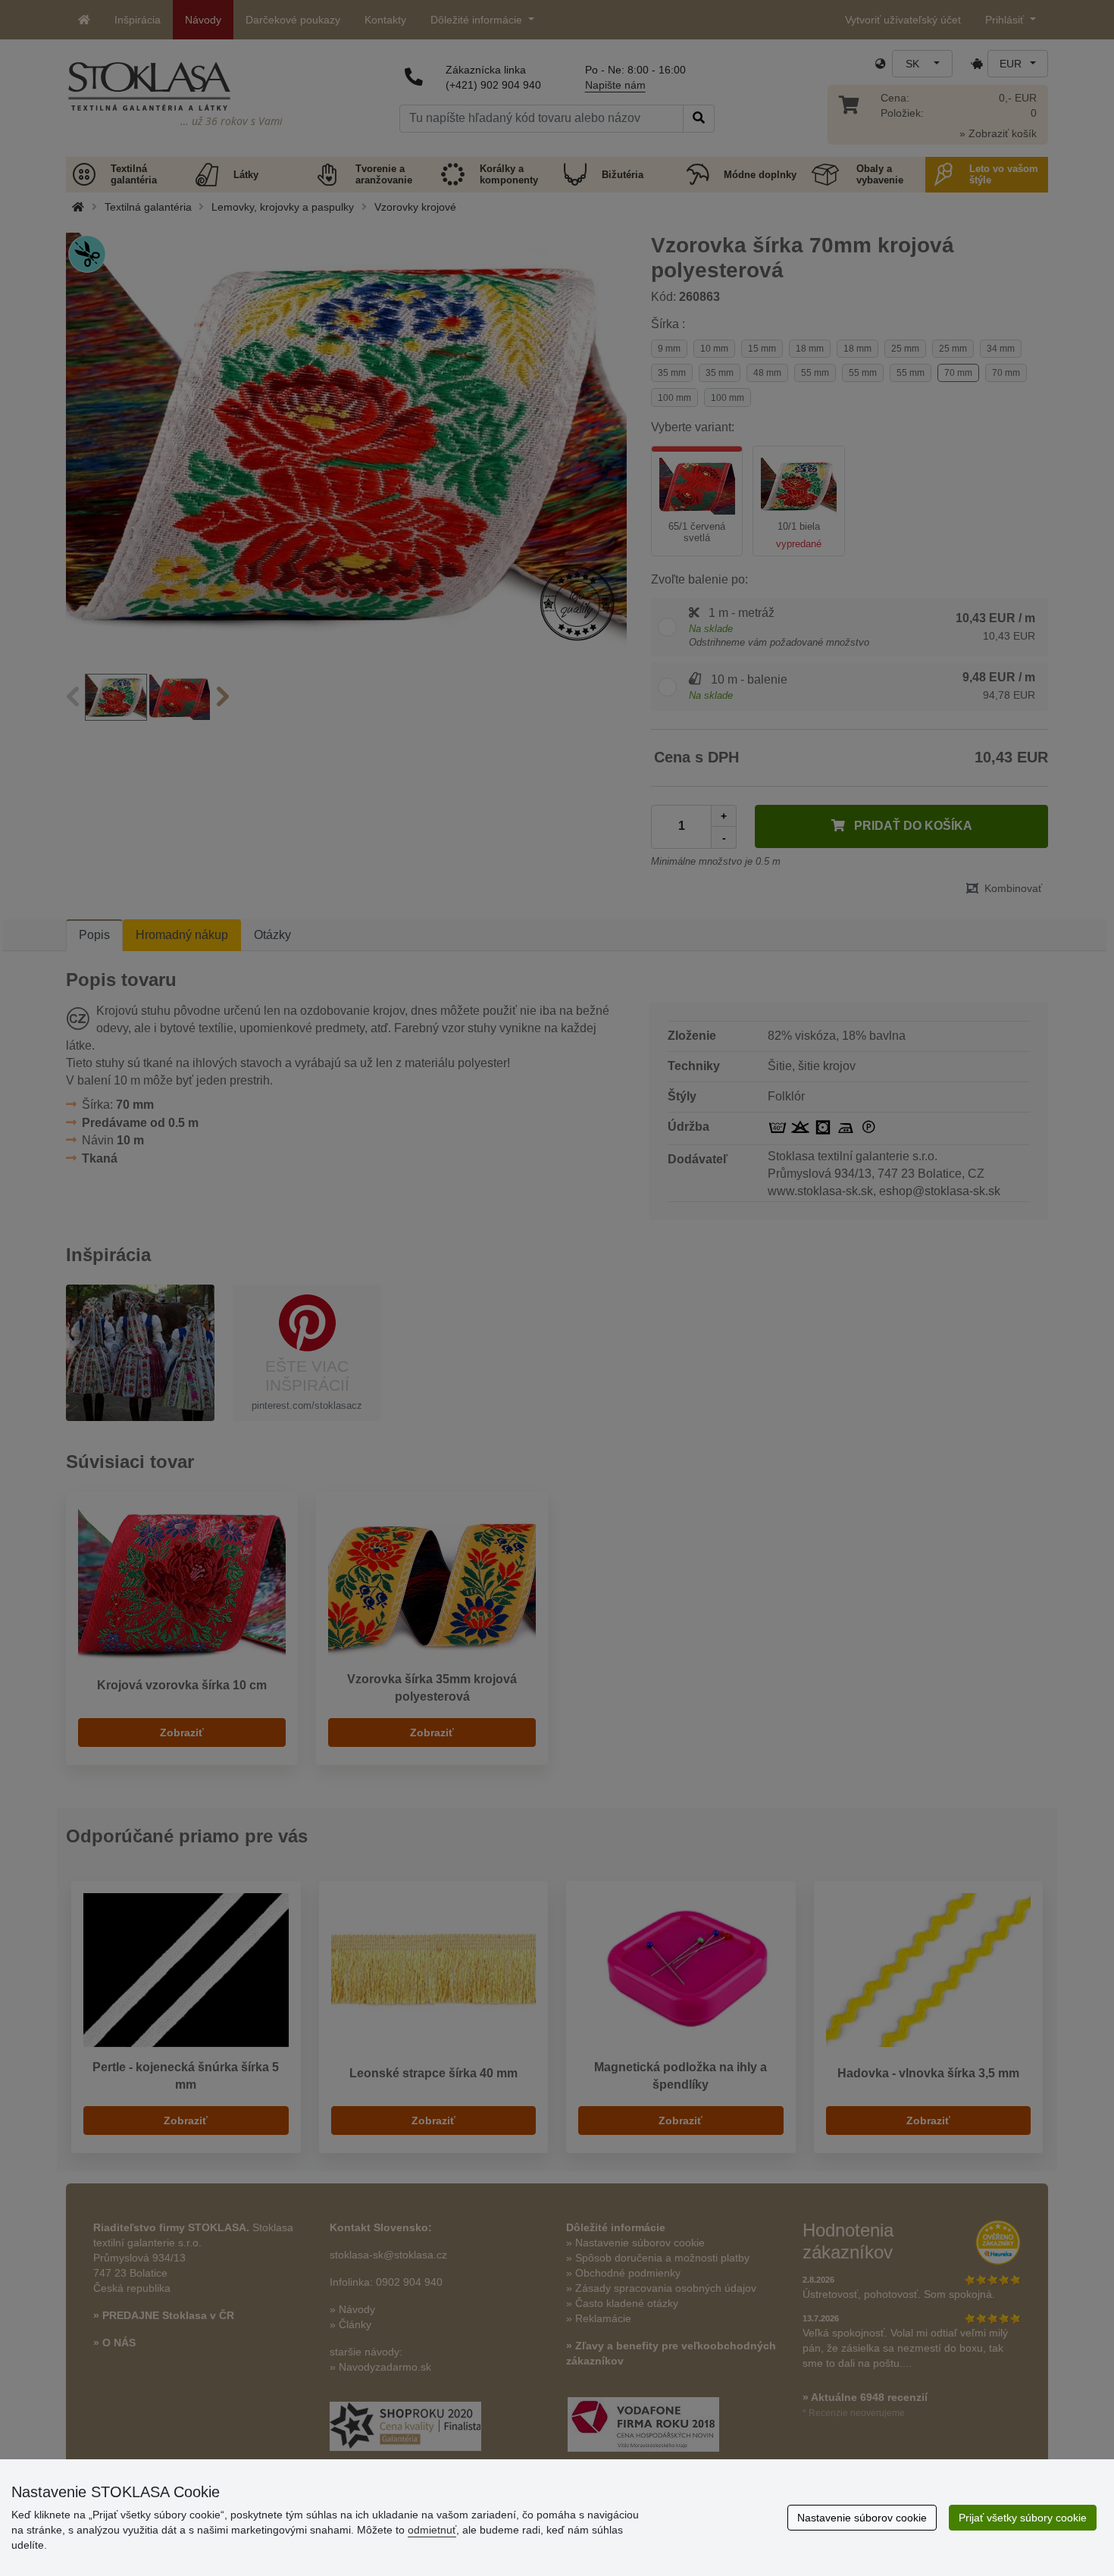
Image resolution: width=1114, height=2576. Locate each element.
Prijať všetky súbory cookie (1023, 2518)
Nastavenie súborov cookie (862, 2518)
